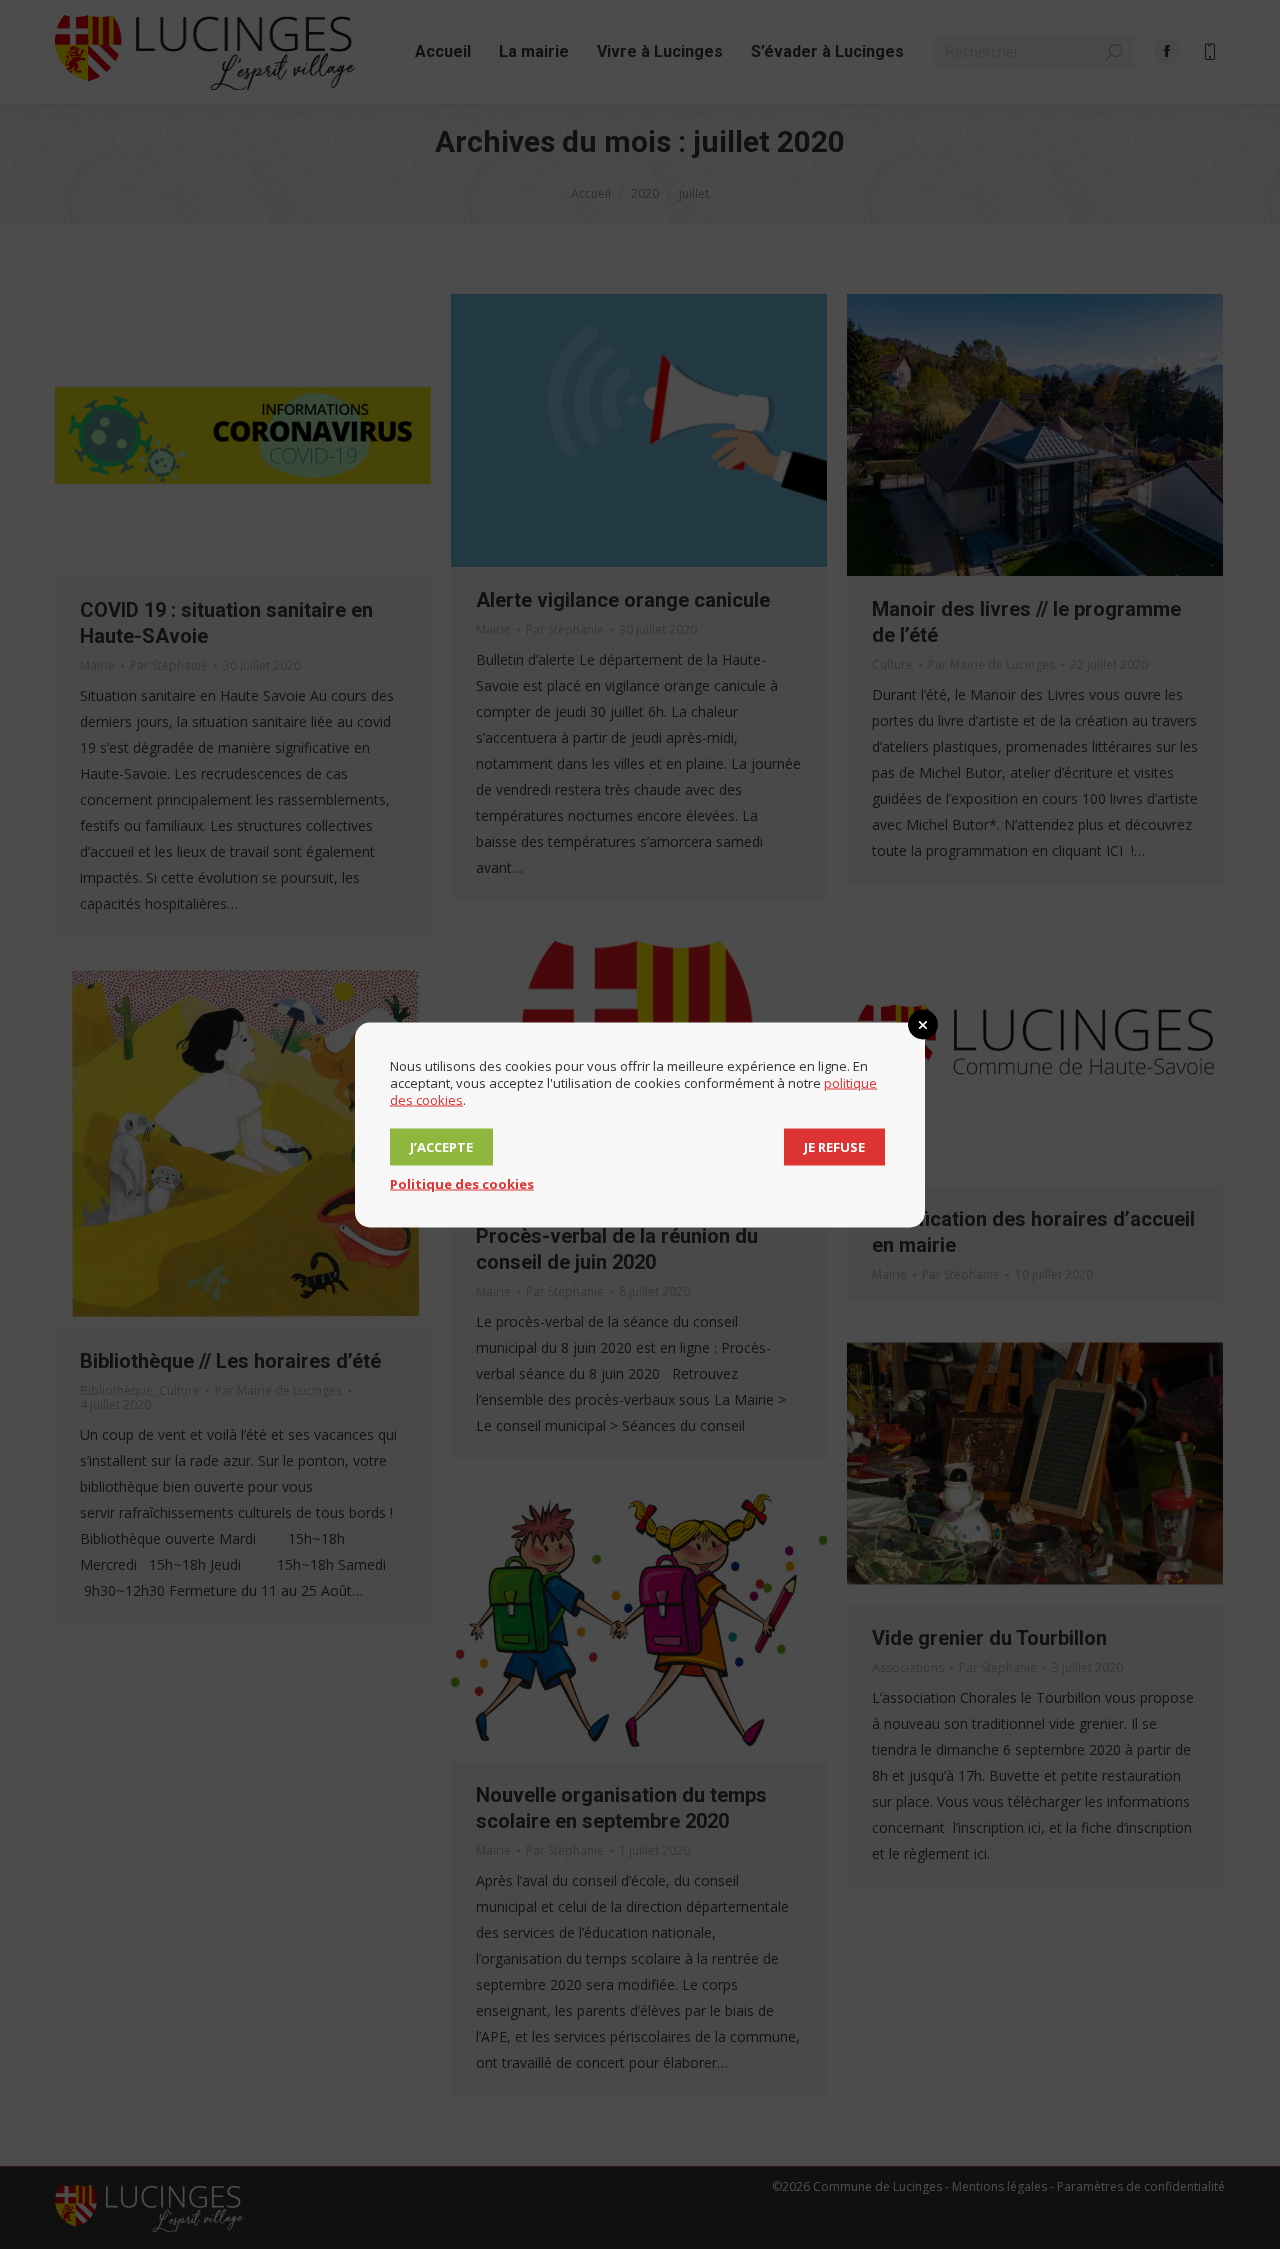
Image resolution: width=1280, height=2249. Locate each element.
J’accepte (441, 1146)
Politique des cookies (462, 1183)
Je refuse (834, 1146)
